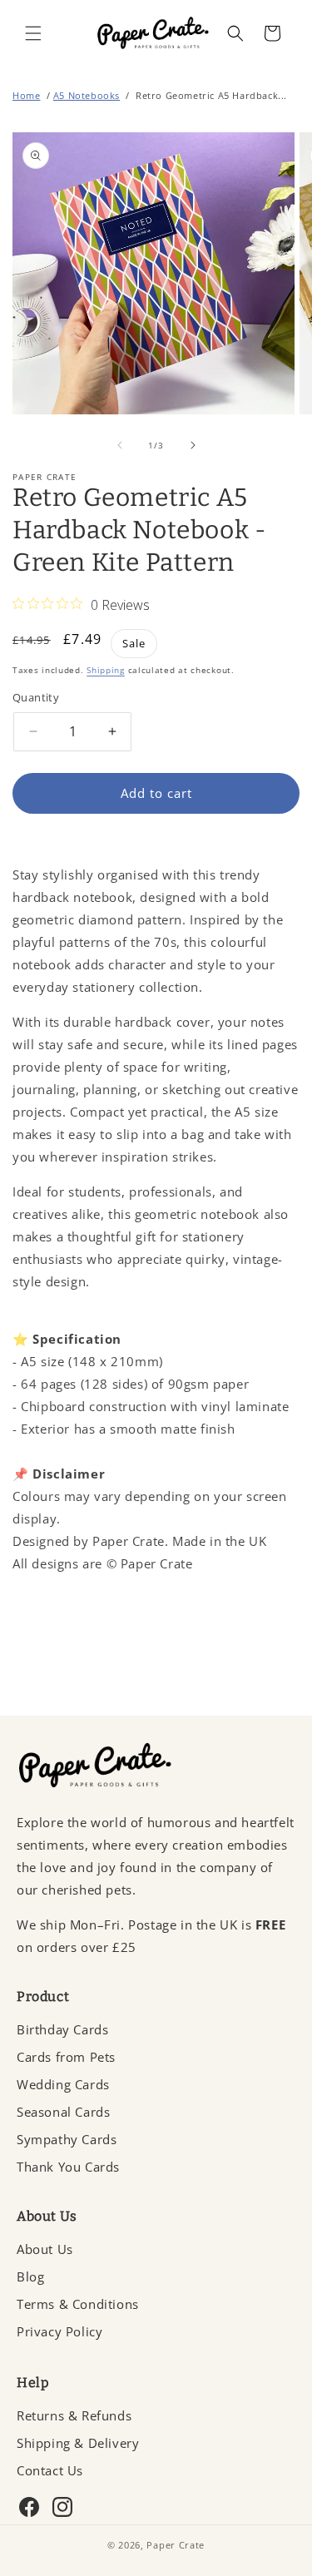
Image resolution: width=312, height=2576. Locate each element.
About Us (45, 2249)
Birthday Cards (62, 2029)
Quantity (36, 697)
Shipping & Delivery (78, 2443)
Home (26, 95)
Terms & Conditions (78, 2304)
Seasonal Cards (63, 2112)
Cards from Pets (66, 2057)
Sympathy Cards (67, 2139)
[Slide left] (120, 445)
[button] (33, 33)
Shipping (106, 670)
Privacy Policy (59, 2331)
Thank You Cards (68, 2167)
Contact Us (50, 2470)
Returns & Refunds (74, 2415)
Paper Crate (176, 2545)
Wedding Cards (63, 2084)
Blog (30, 2276)
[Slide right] (193, 445)
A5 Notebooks (87, 95)
